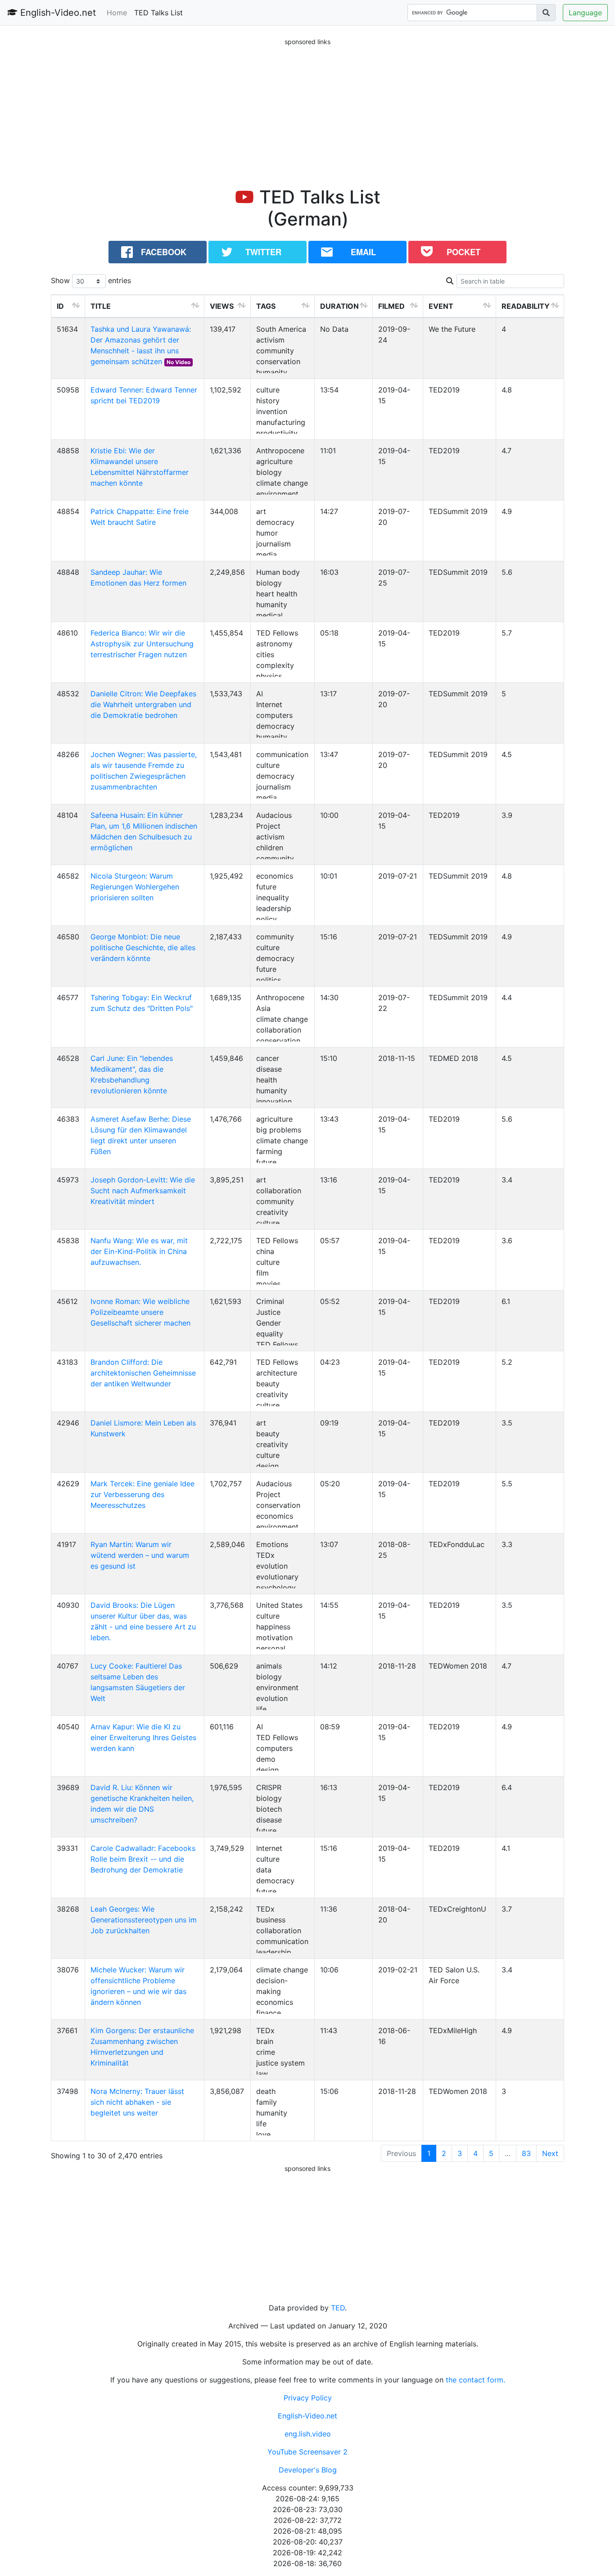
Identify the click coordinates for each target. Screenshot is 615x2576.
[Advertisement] (307, 110)
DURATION (339, 306)
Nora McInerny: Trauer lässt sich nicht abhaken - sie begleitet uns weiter (137, 2102)
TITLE (101, 306)
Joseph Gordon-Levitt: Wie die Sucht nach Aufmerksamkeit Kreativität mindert (143, 1191)
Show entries (91, 280)
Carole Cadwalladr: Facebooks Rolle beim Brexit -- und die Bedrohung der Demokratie (143, 1859)
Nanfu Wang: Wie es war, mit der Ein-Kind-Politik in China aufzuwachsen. (139, 1251)
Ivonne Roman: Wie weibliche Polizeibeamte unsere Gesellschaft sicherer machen (140, 1312)
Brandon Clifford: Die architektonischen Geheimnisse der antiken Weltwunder (143, 1373)
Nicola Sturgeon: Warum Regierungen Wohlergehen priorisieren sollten (135, 887)
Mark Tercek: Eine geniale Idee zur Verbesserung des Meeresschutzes (142, 1494)
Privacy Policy (308, 2398)
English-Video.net (57, 13)
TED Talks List (158, 13)
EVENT (441, 306)
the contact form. (475, 2380)
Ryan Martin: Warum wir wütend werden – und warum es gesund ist (140, 1555)
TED (338, 2308)
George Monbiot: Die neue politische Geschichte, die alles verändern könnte (143, 947)
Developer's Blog (308, 2470)
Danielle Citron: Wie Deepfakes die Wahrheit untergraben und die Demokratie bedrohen (143, 704)
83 (526, 2153)
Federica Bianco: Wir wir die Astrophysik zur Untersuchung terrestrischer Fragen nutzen (142, 644)
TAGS (266, 306)
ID (60, 306)
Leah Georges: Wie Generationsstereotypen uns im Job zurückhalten (144, 1920)
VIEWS (222, 306)
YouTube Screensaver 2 (307, 2452)
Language (585, 13)
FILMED (391, 306)
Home (117, 13)
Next (550, 2153)
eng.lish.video (308, 2434)
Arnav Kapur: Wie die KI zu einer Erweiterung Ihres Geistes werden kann (143, 1737)
